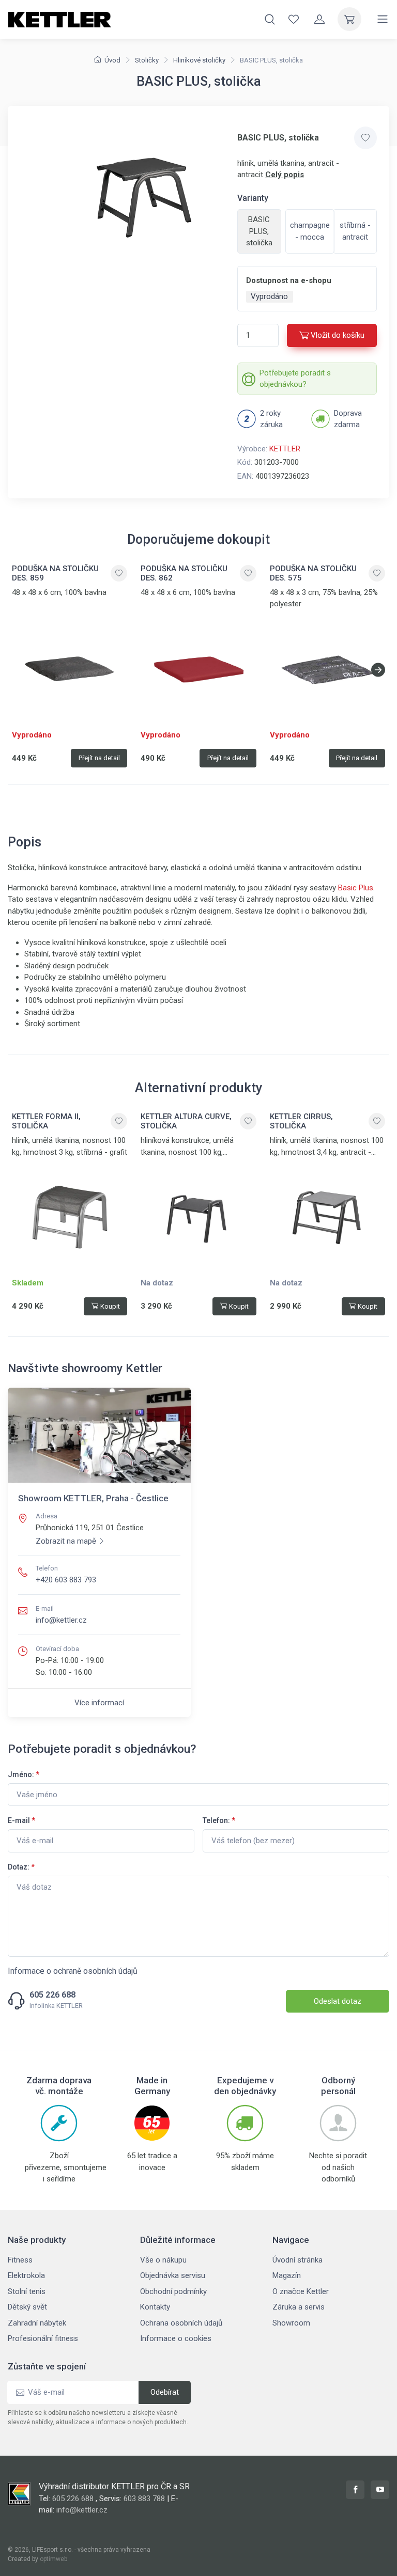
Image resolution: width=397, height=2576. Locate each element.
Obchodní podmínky (173, 2291)
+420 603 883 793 (66, 1580)
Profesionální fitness (43, 2338)
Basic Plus (356, 888)
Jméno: (24, 1774)
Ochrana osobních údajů (181, 2323)
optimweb (54, 2559)
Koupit (110, 1306)
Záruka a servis (299, 2307)
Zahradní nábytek (37, 2323)
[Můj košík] (349, 19)
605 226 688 (52, 1995)
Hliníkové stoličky (199, 60)
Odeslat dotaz (338, 2001)
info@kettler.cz (61, 1620)
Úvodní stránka (297, 2260)
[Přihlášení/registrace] (319, 19)
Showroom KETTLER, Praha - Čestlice (93, 1498)
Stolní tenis (27, 2291)
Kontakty (155, 2307)
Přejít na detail (99, 758)
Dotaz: (21, 1867)
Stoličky (147, 60)
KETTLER (285, 449)
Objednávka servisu (173, 2275)
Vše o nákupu (163, 2260)
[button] (378, 670)
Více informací (99, 1703)
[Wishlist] (294, 19)
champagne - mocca (310, 231)
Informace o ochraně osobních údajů (73, 1971)
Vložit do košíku (338, 335)
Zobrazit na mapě (66, 1541)
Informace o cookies (176, 2338)
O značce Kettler (301, 2291)
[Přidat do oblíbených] (365, 138)
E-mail (21, 1820)
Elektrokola (26, 2275)
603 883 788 (144, 2499)
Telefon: (219, 1820)
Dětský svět (27, 2307)
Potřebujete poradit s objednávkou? (295, 379)
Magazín (287, 2275)
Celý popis (285, 175)
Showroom (291, 2323)
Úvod (112, 60)
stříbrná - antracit (355, 231)
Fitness (20, 2260)
